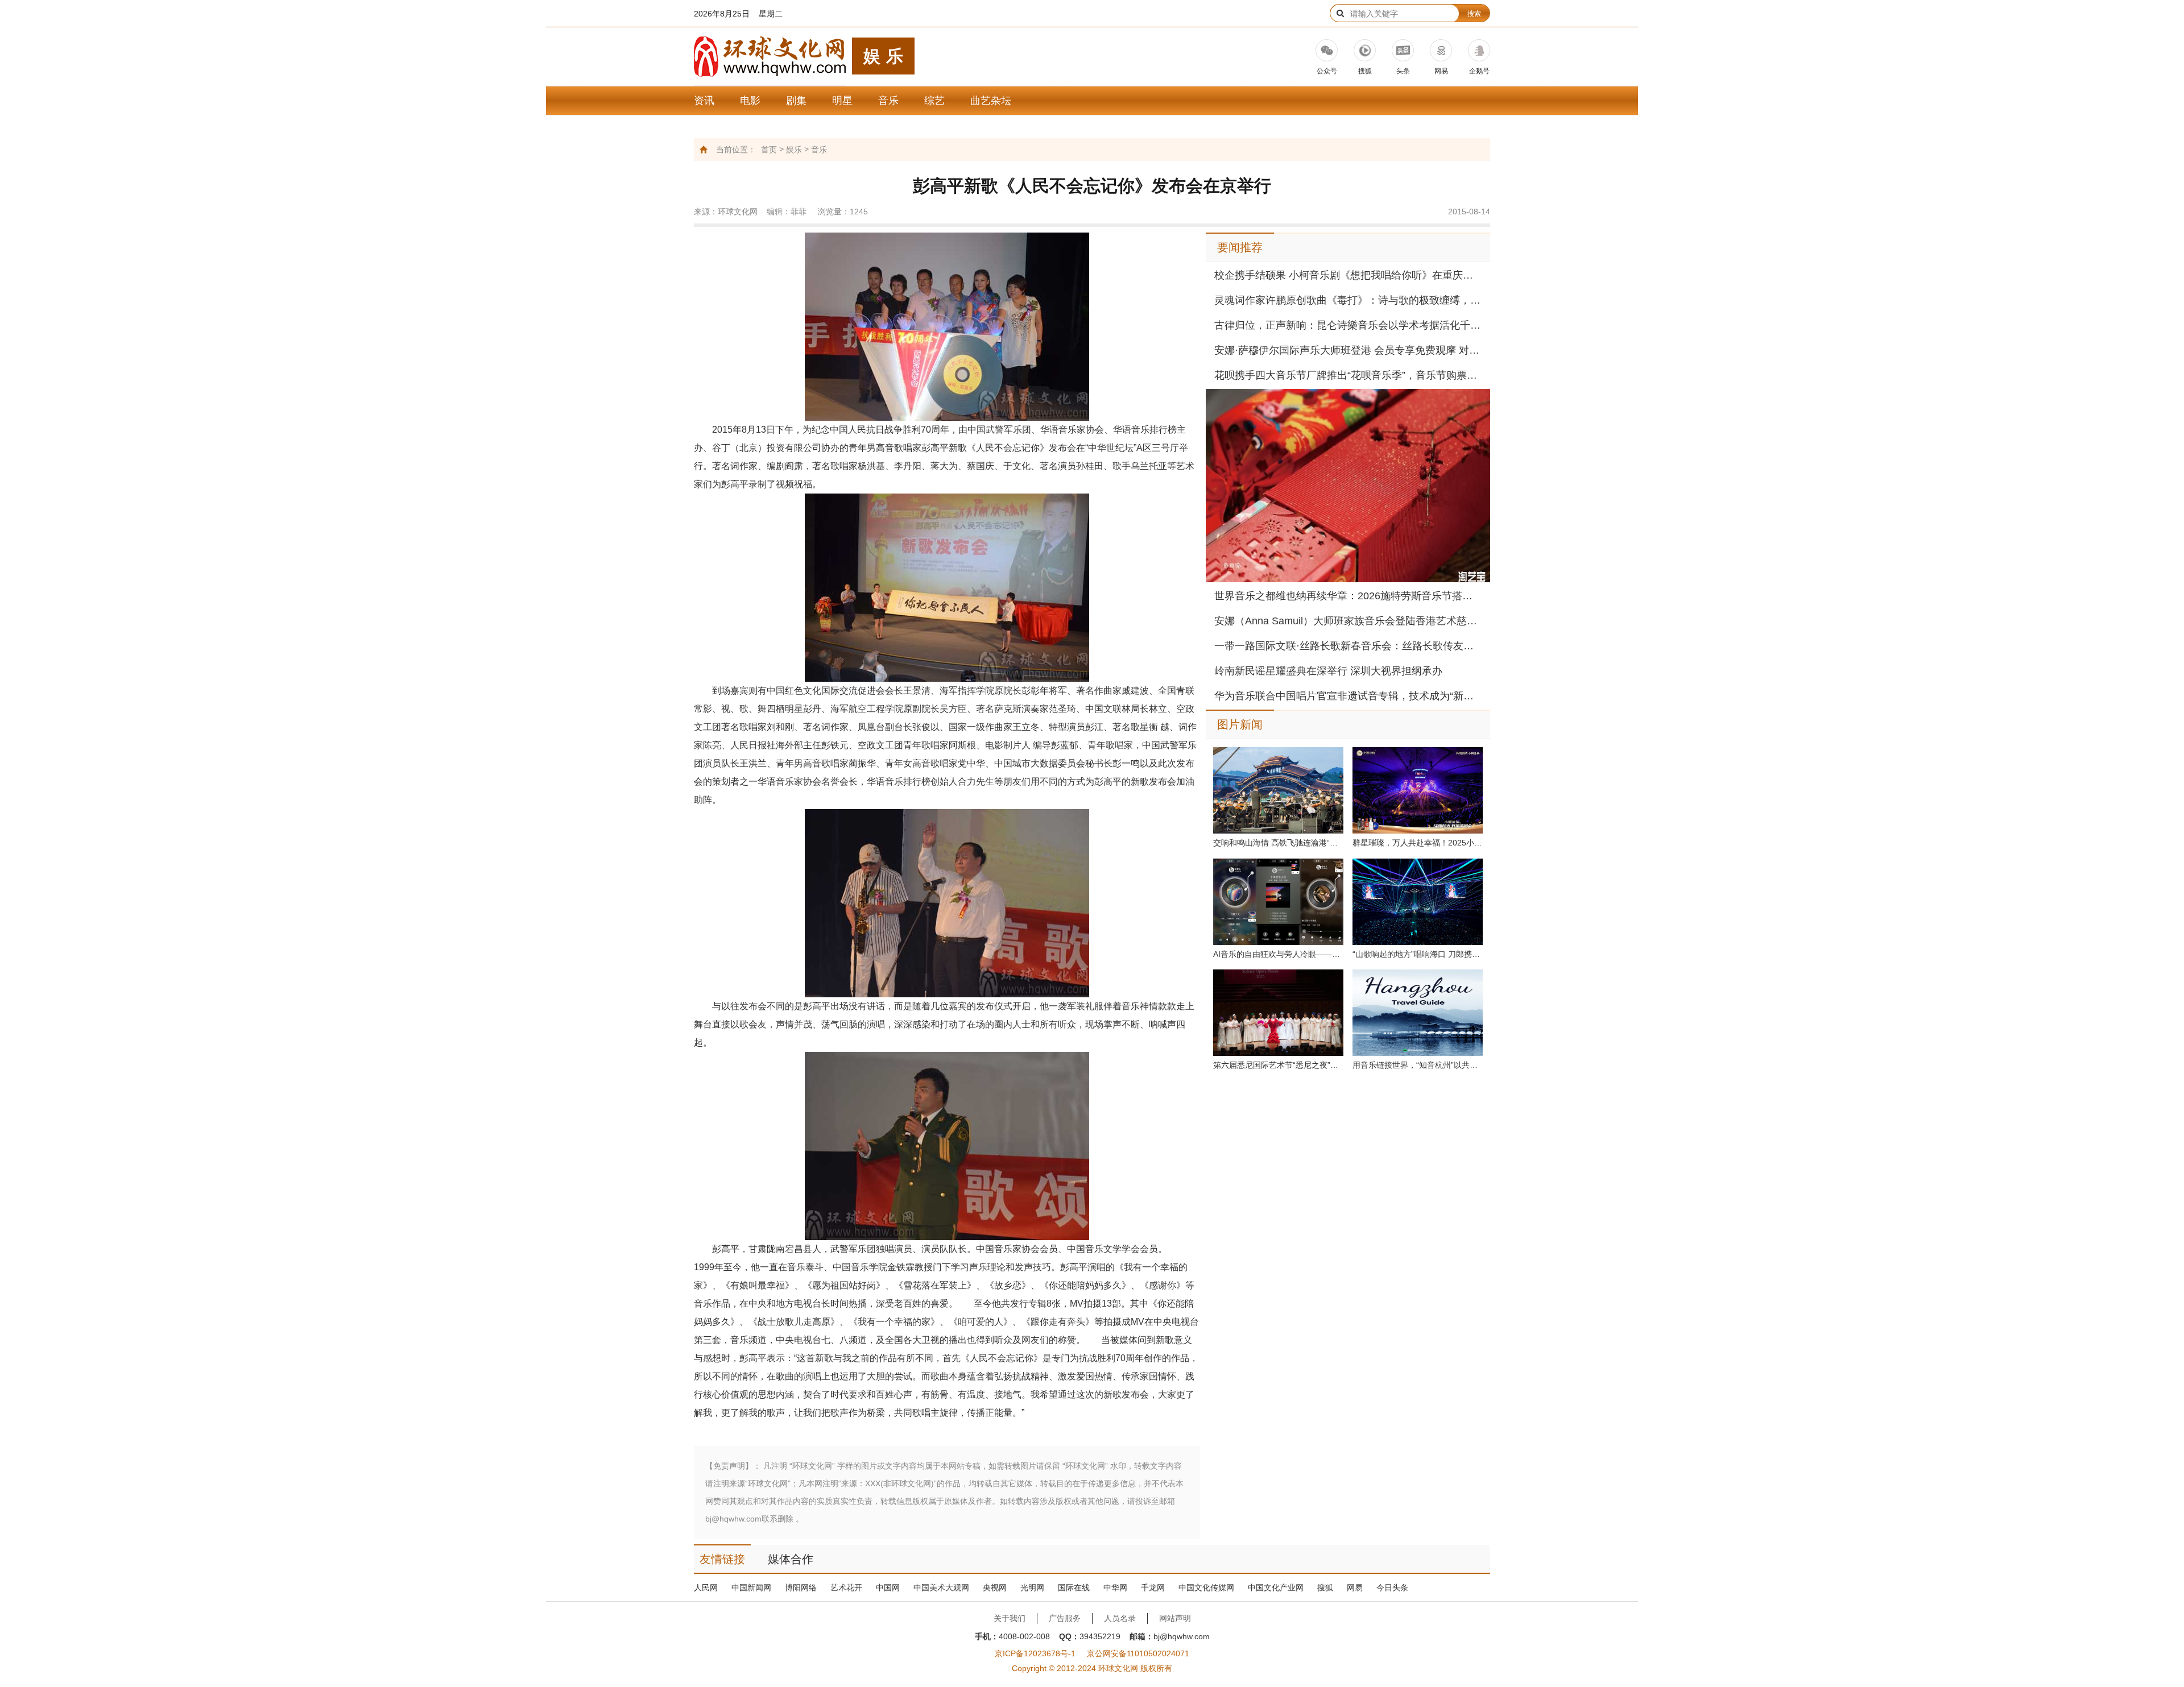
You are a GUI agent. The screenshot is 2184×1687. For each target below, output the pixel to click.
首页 (769, 150)
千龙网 (1153, 1587)
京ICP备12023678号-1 (1035, 1653)
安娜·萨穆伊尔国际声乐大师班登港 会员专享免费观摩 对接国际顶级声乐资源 (1348, 350)
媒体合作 (791, 1559)
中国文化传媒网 (1206, 1587)
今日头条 (1392, 1587)
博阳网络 (801, 1587)
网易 (1355, 1587)
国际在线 (1074, 1587)
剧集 (796, 101)
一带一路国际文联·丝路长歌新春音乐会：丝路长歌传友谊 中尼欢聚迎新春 (1348, 646)
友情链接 (722, 1559)
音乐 (888, 101)
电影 (750, 101)
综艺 (934, 101)
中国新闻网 (751, 1587)
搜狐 (1325, 1587)
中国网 (888, 1587)
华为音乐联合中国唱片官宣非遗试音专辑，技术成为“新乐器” (1348, 696)
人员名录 (1120, 1618)
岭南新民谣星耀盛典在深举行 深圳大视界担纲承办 (1328, 671)
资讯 (704, 101)
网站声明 (1175, 1618)
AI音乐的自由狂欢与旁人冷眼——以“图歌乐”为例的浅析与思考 (1278, 954)
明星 (842, 101)
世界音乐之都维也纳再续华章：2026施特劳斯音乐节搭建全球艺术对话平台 (1348, 596)
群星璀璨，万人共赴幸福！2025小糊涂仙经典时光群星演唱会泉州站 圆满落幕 (1418, 843)
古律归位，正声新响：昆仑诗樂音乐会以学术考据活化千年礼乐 (1348, 325)
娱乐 (794, 150)
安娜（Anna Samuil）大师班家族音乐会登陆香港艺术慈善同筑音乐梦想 (1348, 621)
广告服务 (1065, 1618)
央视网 (995, 1587)
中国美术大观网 (941, 1587)
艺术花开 (846, 1587)
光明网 (1032, 1587)
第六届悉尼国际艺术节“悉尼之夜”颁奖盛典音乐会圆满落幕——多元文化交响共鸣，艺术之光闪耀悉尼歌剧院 (1278, 1065)
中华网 (1115, 1587)
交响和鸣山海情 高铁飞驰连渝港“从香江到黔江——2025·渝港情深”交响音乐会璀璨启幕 (1278, 843)
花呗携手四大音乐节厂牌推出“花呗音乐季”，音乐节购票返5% (1348, 375)
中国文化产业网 (1276, 1587)
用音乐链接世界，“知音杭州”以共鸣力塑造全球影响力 (1418, 1065)
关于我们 (1010, 1618)
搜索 (1474, 14)
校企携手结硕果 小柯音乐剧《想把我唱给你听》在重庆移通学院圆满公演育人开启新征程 (1348, 275)
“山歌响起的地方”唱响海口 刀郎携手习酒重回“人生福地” (1418, 954)
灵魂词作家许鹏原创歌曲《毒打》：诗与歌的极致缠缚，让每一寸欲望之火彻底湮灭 (1348, 300)
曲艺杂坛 (991, 101)
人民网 (706, 1587)
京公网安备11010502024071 (1138, 1653)
